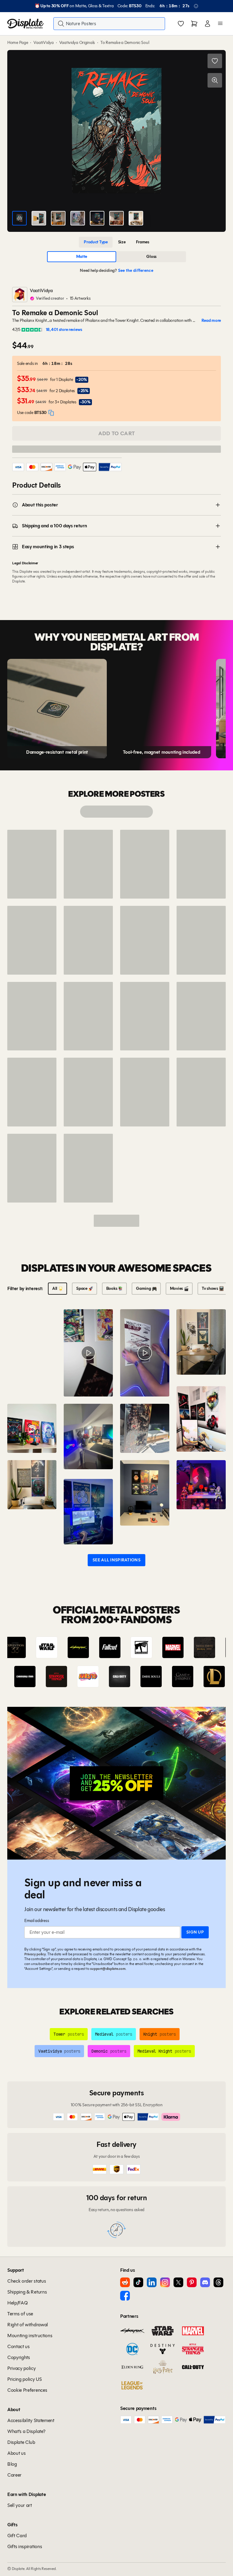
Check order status (27, 2281)
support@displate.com (108, 1969)
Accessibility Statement (31, 2420)
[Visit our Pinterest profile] (192, 2282)
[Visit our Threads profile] (218, 2282)
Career (14, 2475)
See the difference (136, 270)
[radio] (96, 242)
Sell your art (20, 2505)
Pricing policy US (25, 2379)
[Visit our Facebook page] (125, 2296)
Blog (12, 2464)
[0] (181, 24)
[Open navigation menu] (220, 24)
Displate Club (21, 2442)
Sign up (195, 1932)
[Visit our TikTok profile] (138, 2282)
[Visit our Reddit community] (125, 2282)
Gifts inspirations (25, 2546)
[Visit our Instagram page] (165, 2282)
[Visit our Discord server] (205, 2282)
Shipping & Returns (27, 2292)
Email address (37, 1921)
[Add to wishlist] (215, 61)
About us (16, 2453)
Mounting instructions (30, 2336)
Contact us (19, 2346)
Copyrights (19, 2357)
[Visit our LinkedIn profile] (152, 2282)
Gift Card (17, 2536)
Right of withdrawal (28, 2325)
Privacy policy (35, 1954)
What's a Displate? (26, 2431)
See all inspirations (116, 1560)
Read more (211, 321)
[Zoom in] (215, 80)
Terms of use (20, 2314)
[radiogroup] (116, 242)
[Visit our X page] (178, 2282)
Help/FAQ (17, 2303)
